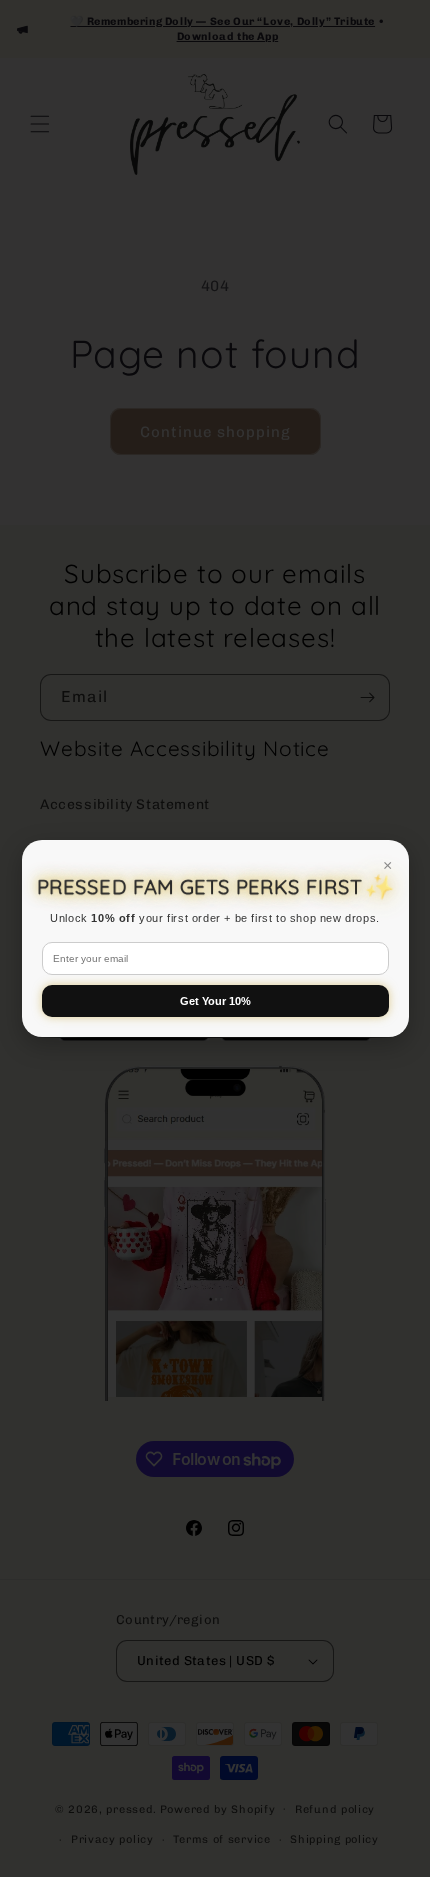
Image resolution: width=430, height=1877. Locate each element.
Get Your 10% (215, 1001)
